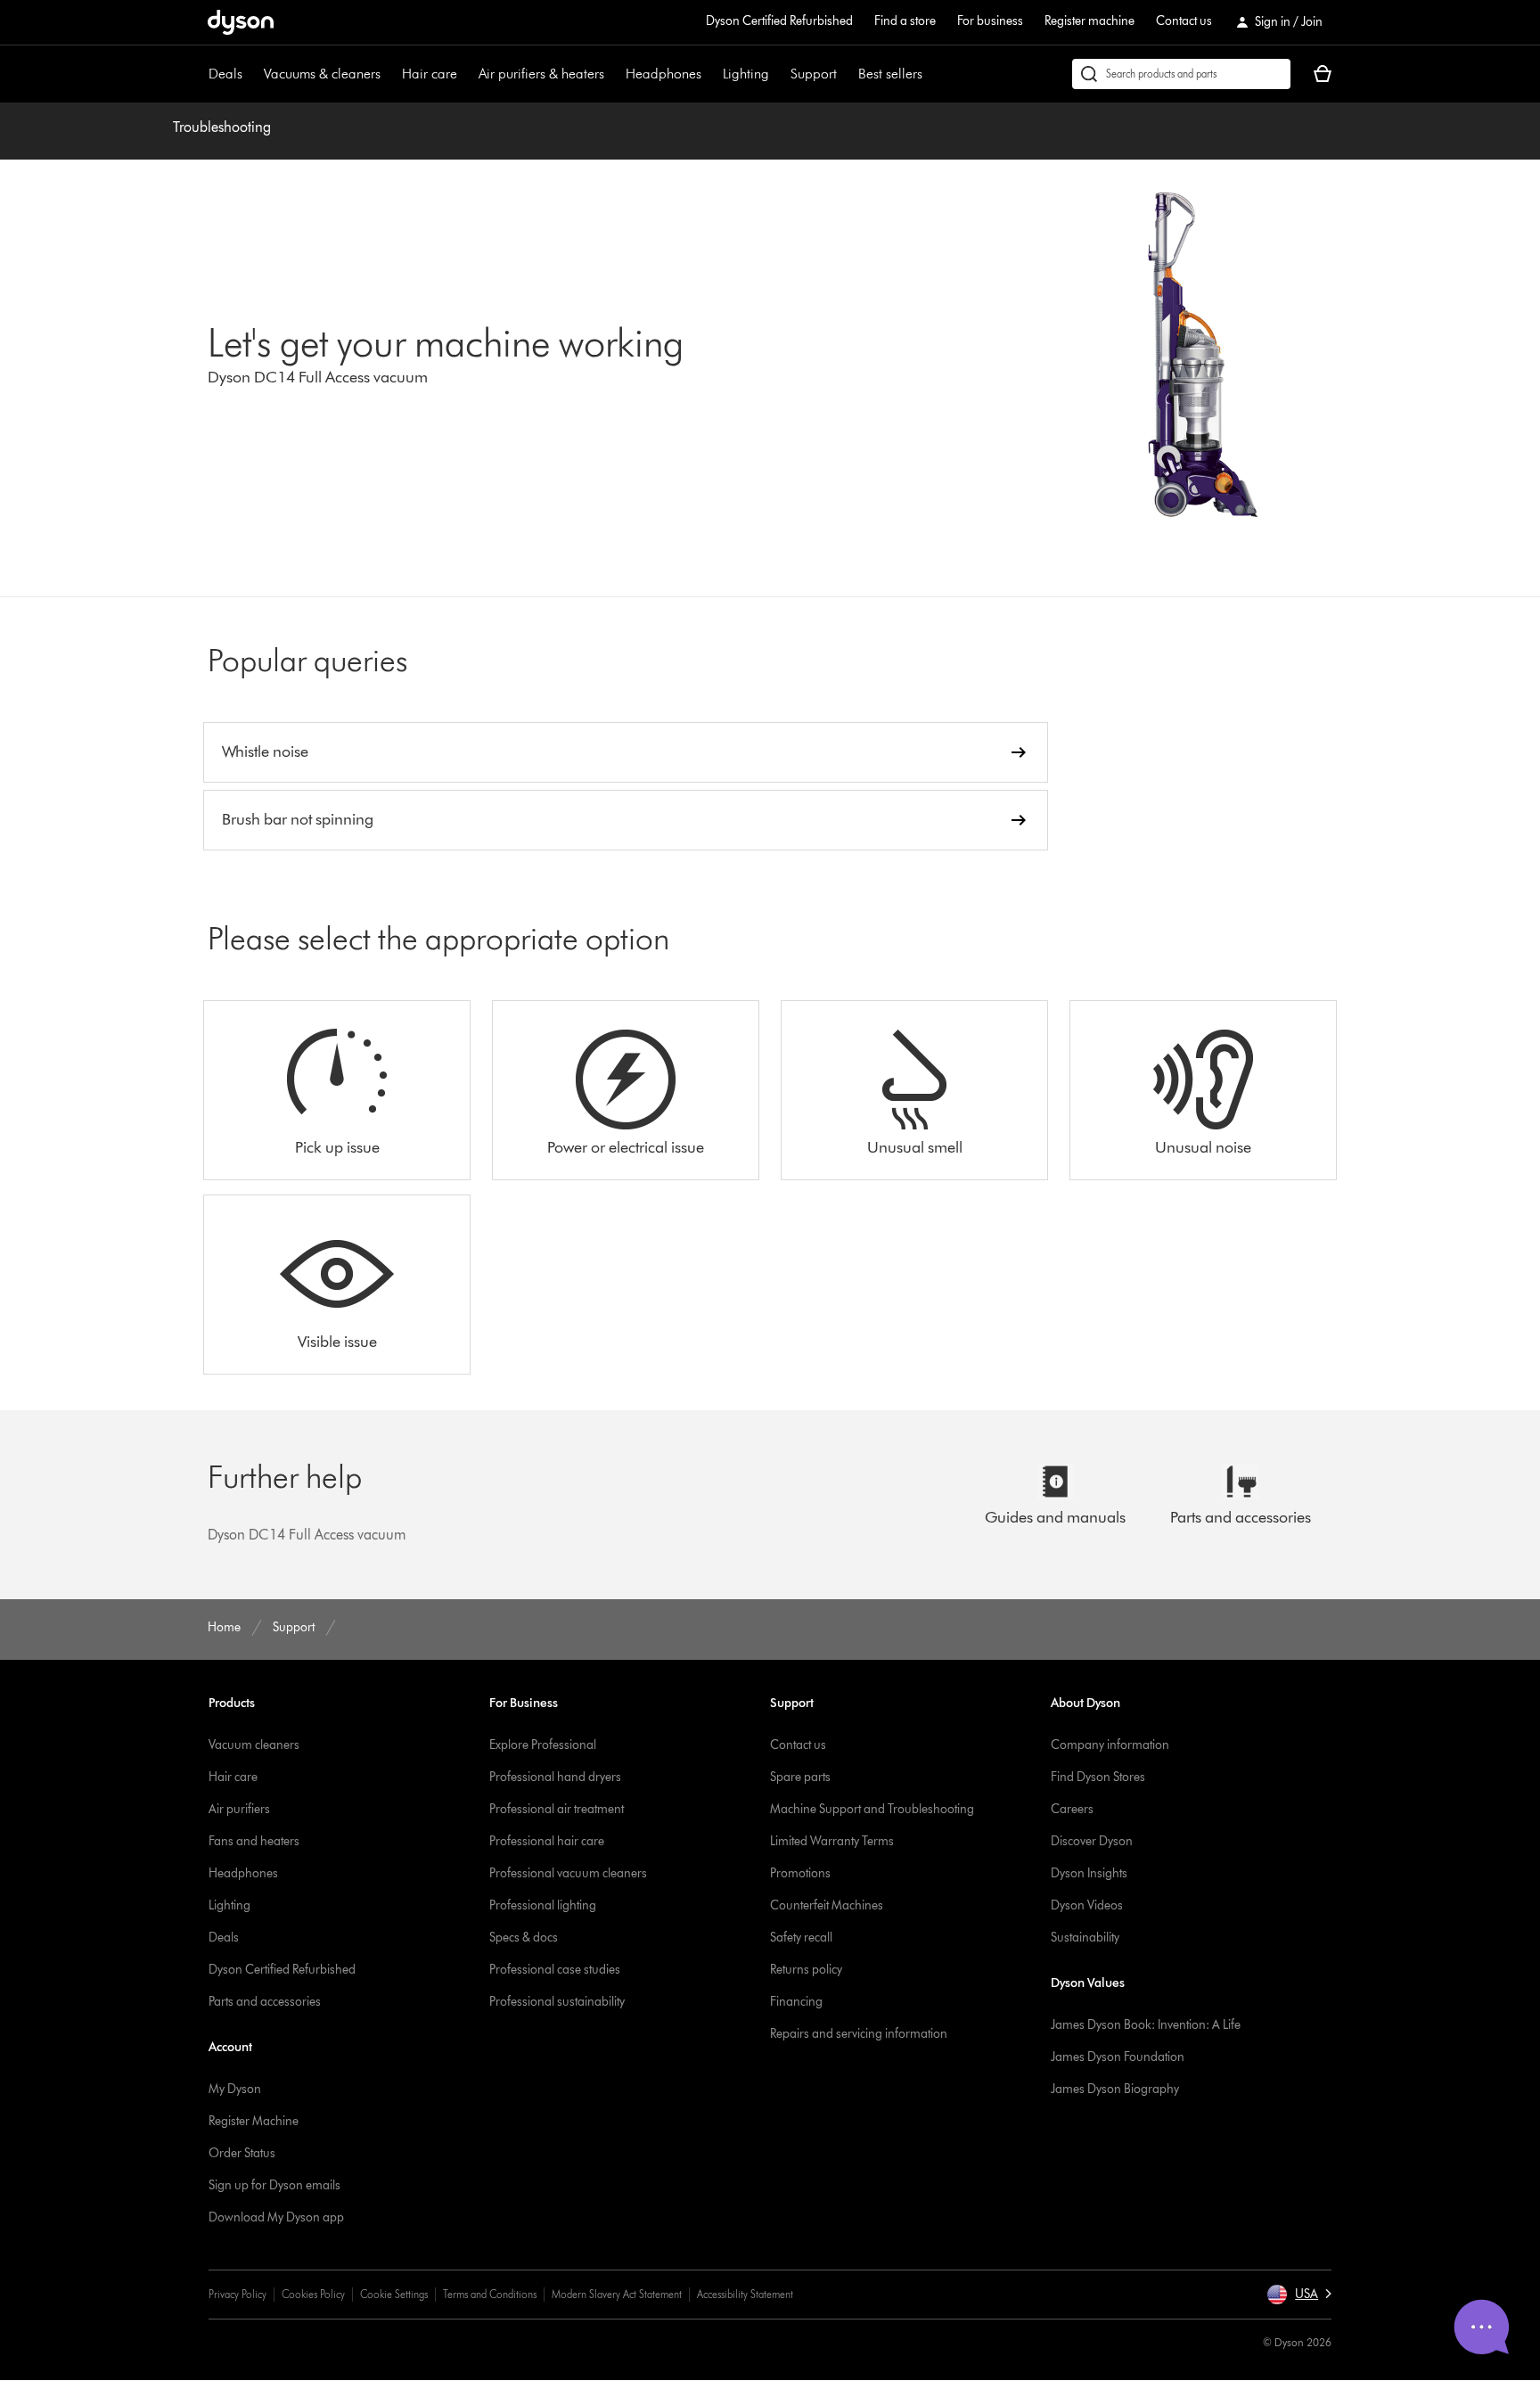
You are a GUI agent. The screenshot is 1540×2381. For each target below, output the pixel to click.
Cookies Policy (313, 2294)
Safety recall (801, 1938)
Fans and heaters (254, 1841)
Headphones (664, 74)
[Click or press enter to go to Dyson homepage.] (241, 22)
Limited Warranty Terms (832, 1841)
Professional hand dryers (555, 1777)
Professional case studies (555, 1970)
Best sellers (890, 74)
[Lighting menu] (778, 74)
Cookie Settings (394, 2294)
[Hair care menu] (466, 74)
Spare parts (800, 1777)
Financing (796, 2002)
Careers (1072, 1809)
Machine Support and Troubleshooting (872, 1809)
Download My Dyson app (276, 2217)
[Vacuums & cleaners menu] (389, 74)
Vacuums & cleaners (322, 74)
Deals (225, 74)
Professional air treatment (557, 1809)
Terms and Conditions (490, 2294)
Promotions (800, 1873)
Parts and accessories (265, 2002)
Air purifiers (239, 1809)
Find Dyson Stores (1098, 1777)
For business (990, 21)
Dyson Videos (1087, 1905)
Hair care (430, 74)
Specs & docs (524, 1938)
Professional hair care (547, 1841)
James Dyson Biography (1115, 2089)
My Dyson (235, 2089)
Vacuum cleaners (254, 1745)
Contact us (1184, 21)
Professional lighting (543, 1905)
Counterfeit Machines (827, 1905)
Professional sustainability (557, 2002)
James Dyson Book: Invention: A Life (1146, 2025)
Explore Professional (543, 1745)
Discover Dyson (1092, 1841)
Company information (1110, 1745)
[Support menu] (846, 74)
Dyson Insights (1089, 1873)
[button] (1299, 2295)
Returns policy (806, 1970)
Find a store (905, 21)
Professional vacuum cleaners (568, 1873)
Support (814, 74)
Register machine (1089, 21)
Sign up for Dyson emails (274, 2185)
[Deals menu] (251, 74)
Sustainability (1085, 1938)
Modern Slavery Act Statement (617, 2294)
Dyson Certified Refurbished (779, 21)
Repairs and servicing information (859, 2034)
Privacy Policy (238, 2294)
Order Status (242, 2153)
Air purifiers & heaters (541, 74)
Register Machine (254, 2121)
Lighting (746, 74)
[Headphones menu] (710, 74)
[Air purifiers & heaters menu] (613, 74)
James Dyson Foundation (1118, 2057)
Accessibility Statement (745, 2294)
